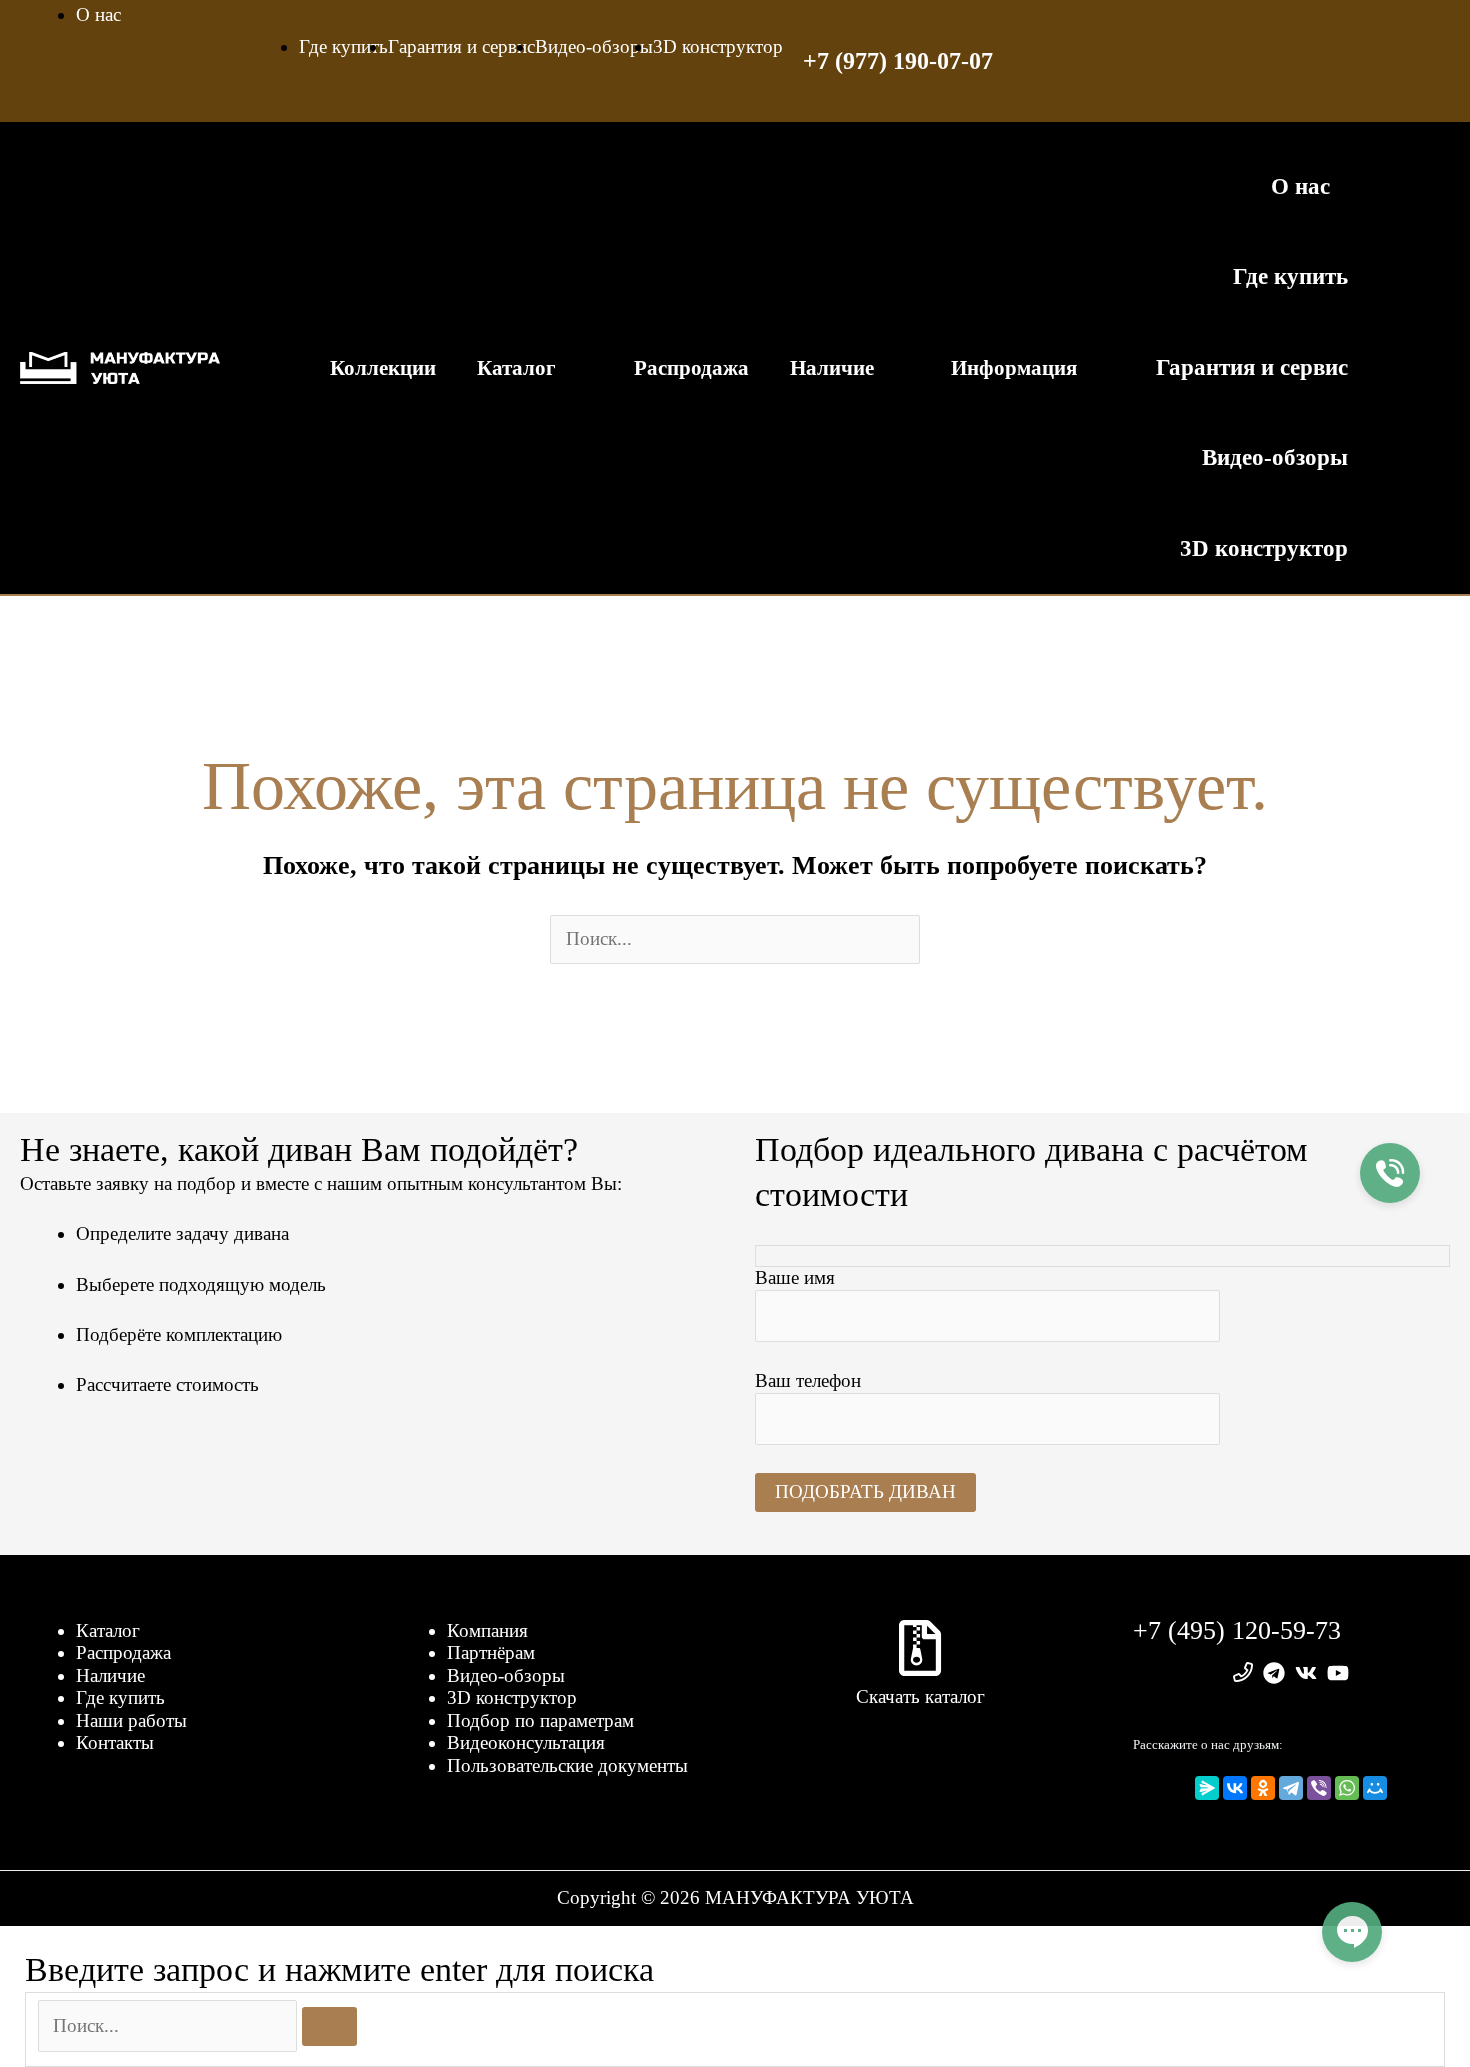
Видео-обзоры (506, 1675)
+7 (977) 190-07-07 (898, 61)
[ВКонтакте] (1235, 1788)
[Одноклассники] (1263, 1788)
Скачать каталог (920, 1696)
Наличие (110, 1675)
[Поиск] (329, 2026)
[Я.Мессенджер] (1207, 1788)
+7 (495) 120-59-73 (1237, 1630)
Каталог (108, 1630)
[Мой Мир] (1375, 1788)
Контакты (115, 1742)
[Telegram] (1291, 1788)
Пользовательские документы (567, 1765)
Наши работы (131, 1720)
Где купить (120, 1697)
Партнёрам (491, 1652)
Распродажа (123, 1652)
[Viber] (1319, 1788)
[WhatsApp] (1347, 1788)
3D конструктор (512, 1697)
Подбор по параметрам (540, 1720)
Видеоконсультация (526, 1742)
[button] (1410, 368)
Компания (487, 1630)
